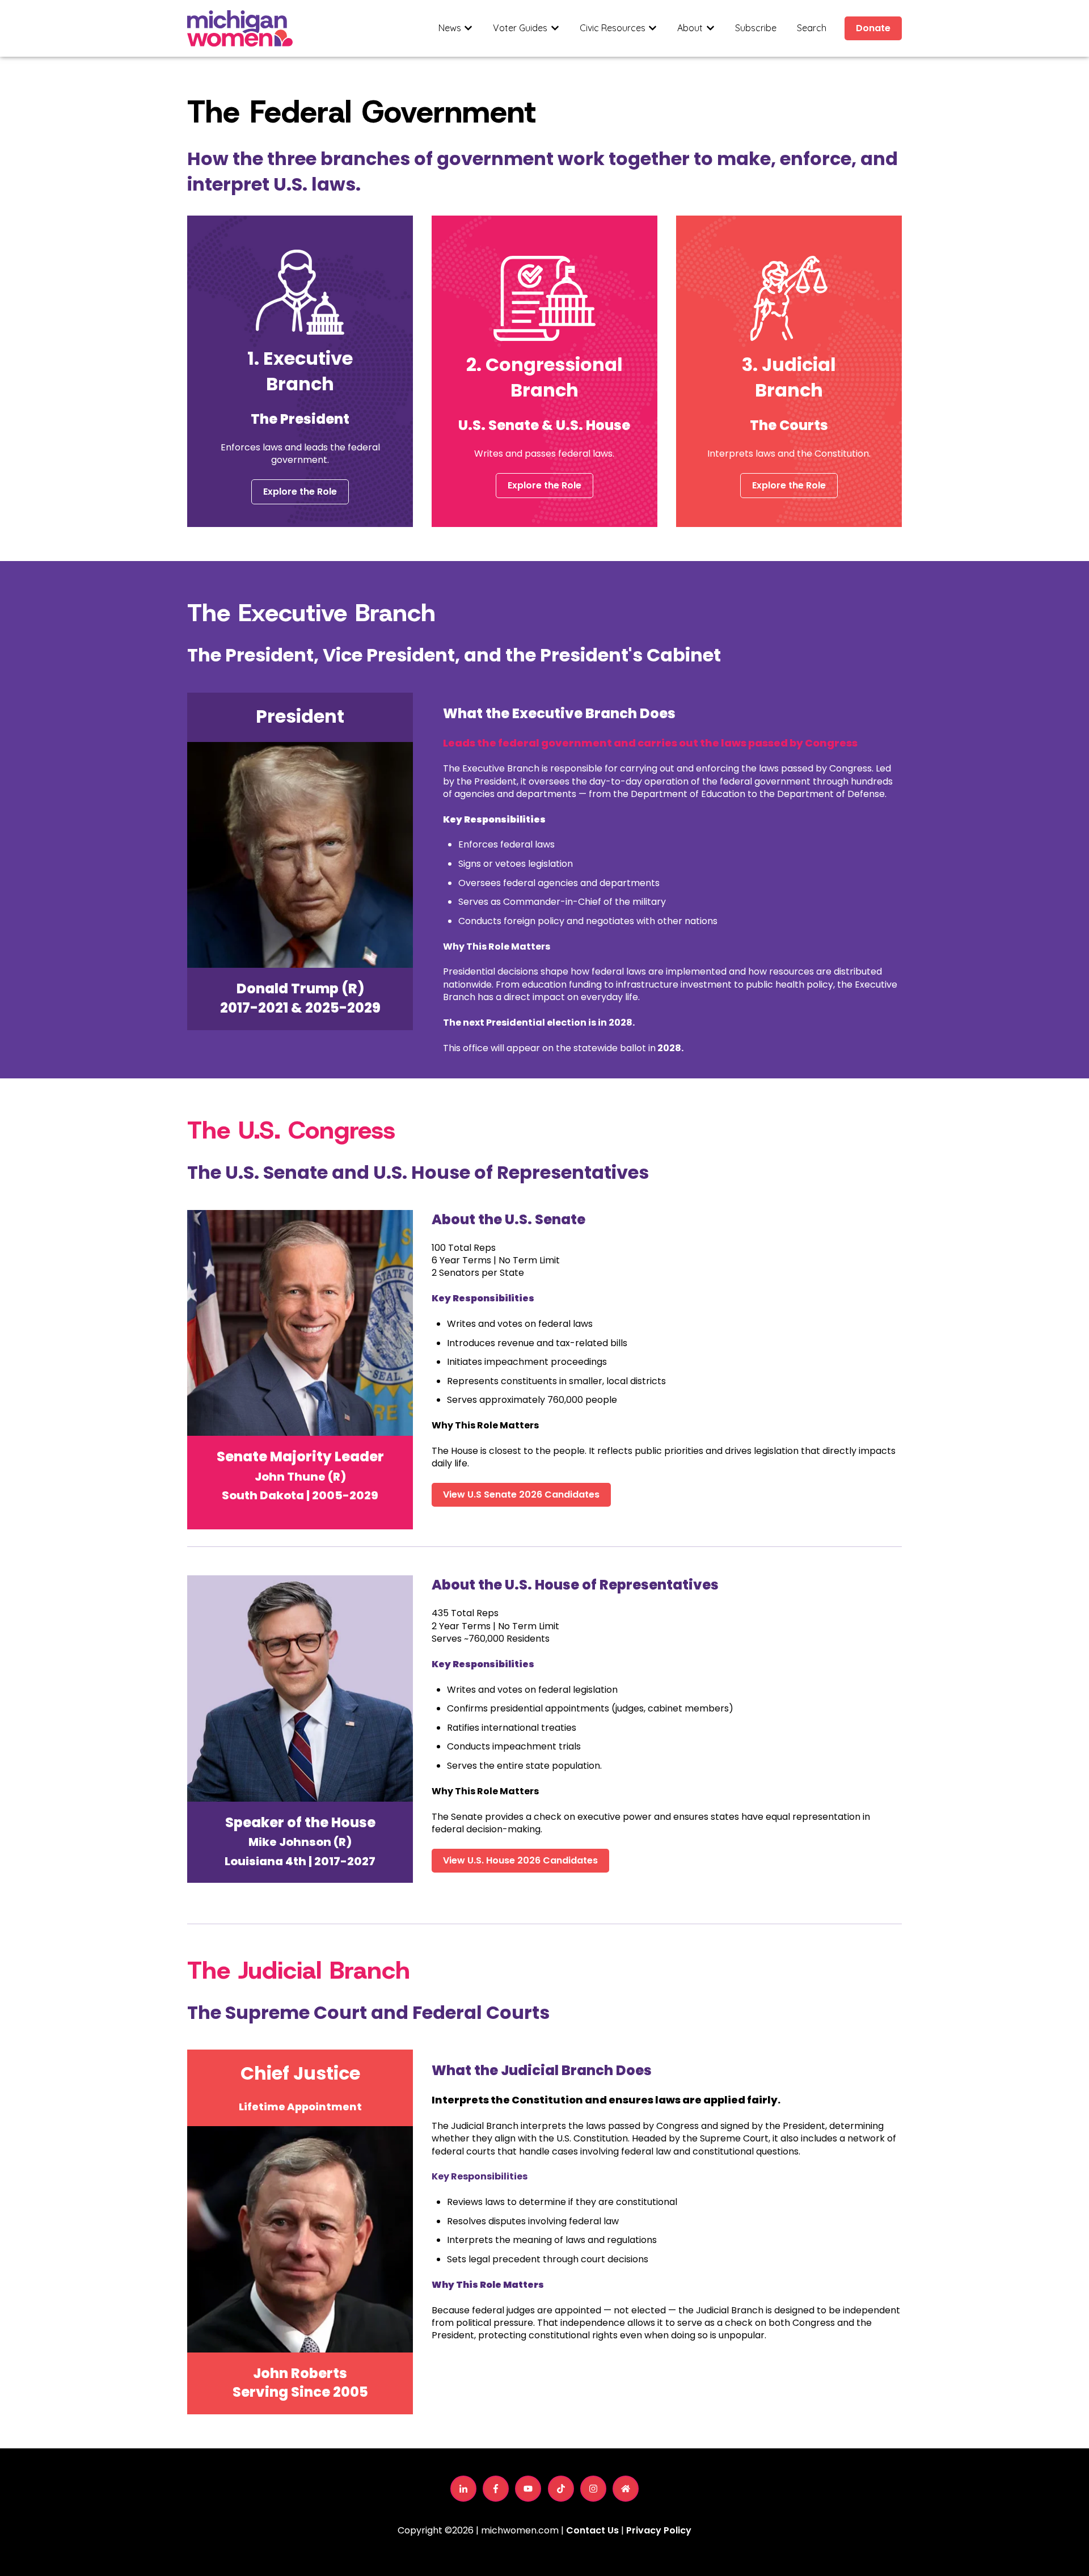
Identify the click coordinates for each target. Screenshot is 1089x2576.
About (690, 28)
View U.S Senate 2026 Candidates (521, 1494)
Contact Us (592, 2530)
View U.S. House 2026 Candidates (520, 1860)
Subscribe (756, 28)
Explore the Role (300, 492)
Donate (873, 28)
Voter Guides (520, 28)
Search (812, 28)
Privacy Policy (659, 2530)
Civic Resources (613, 28)
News (450, 28)
